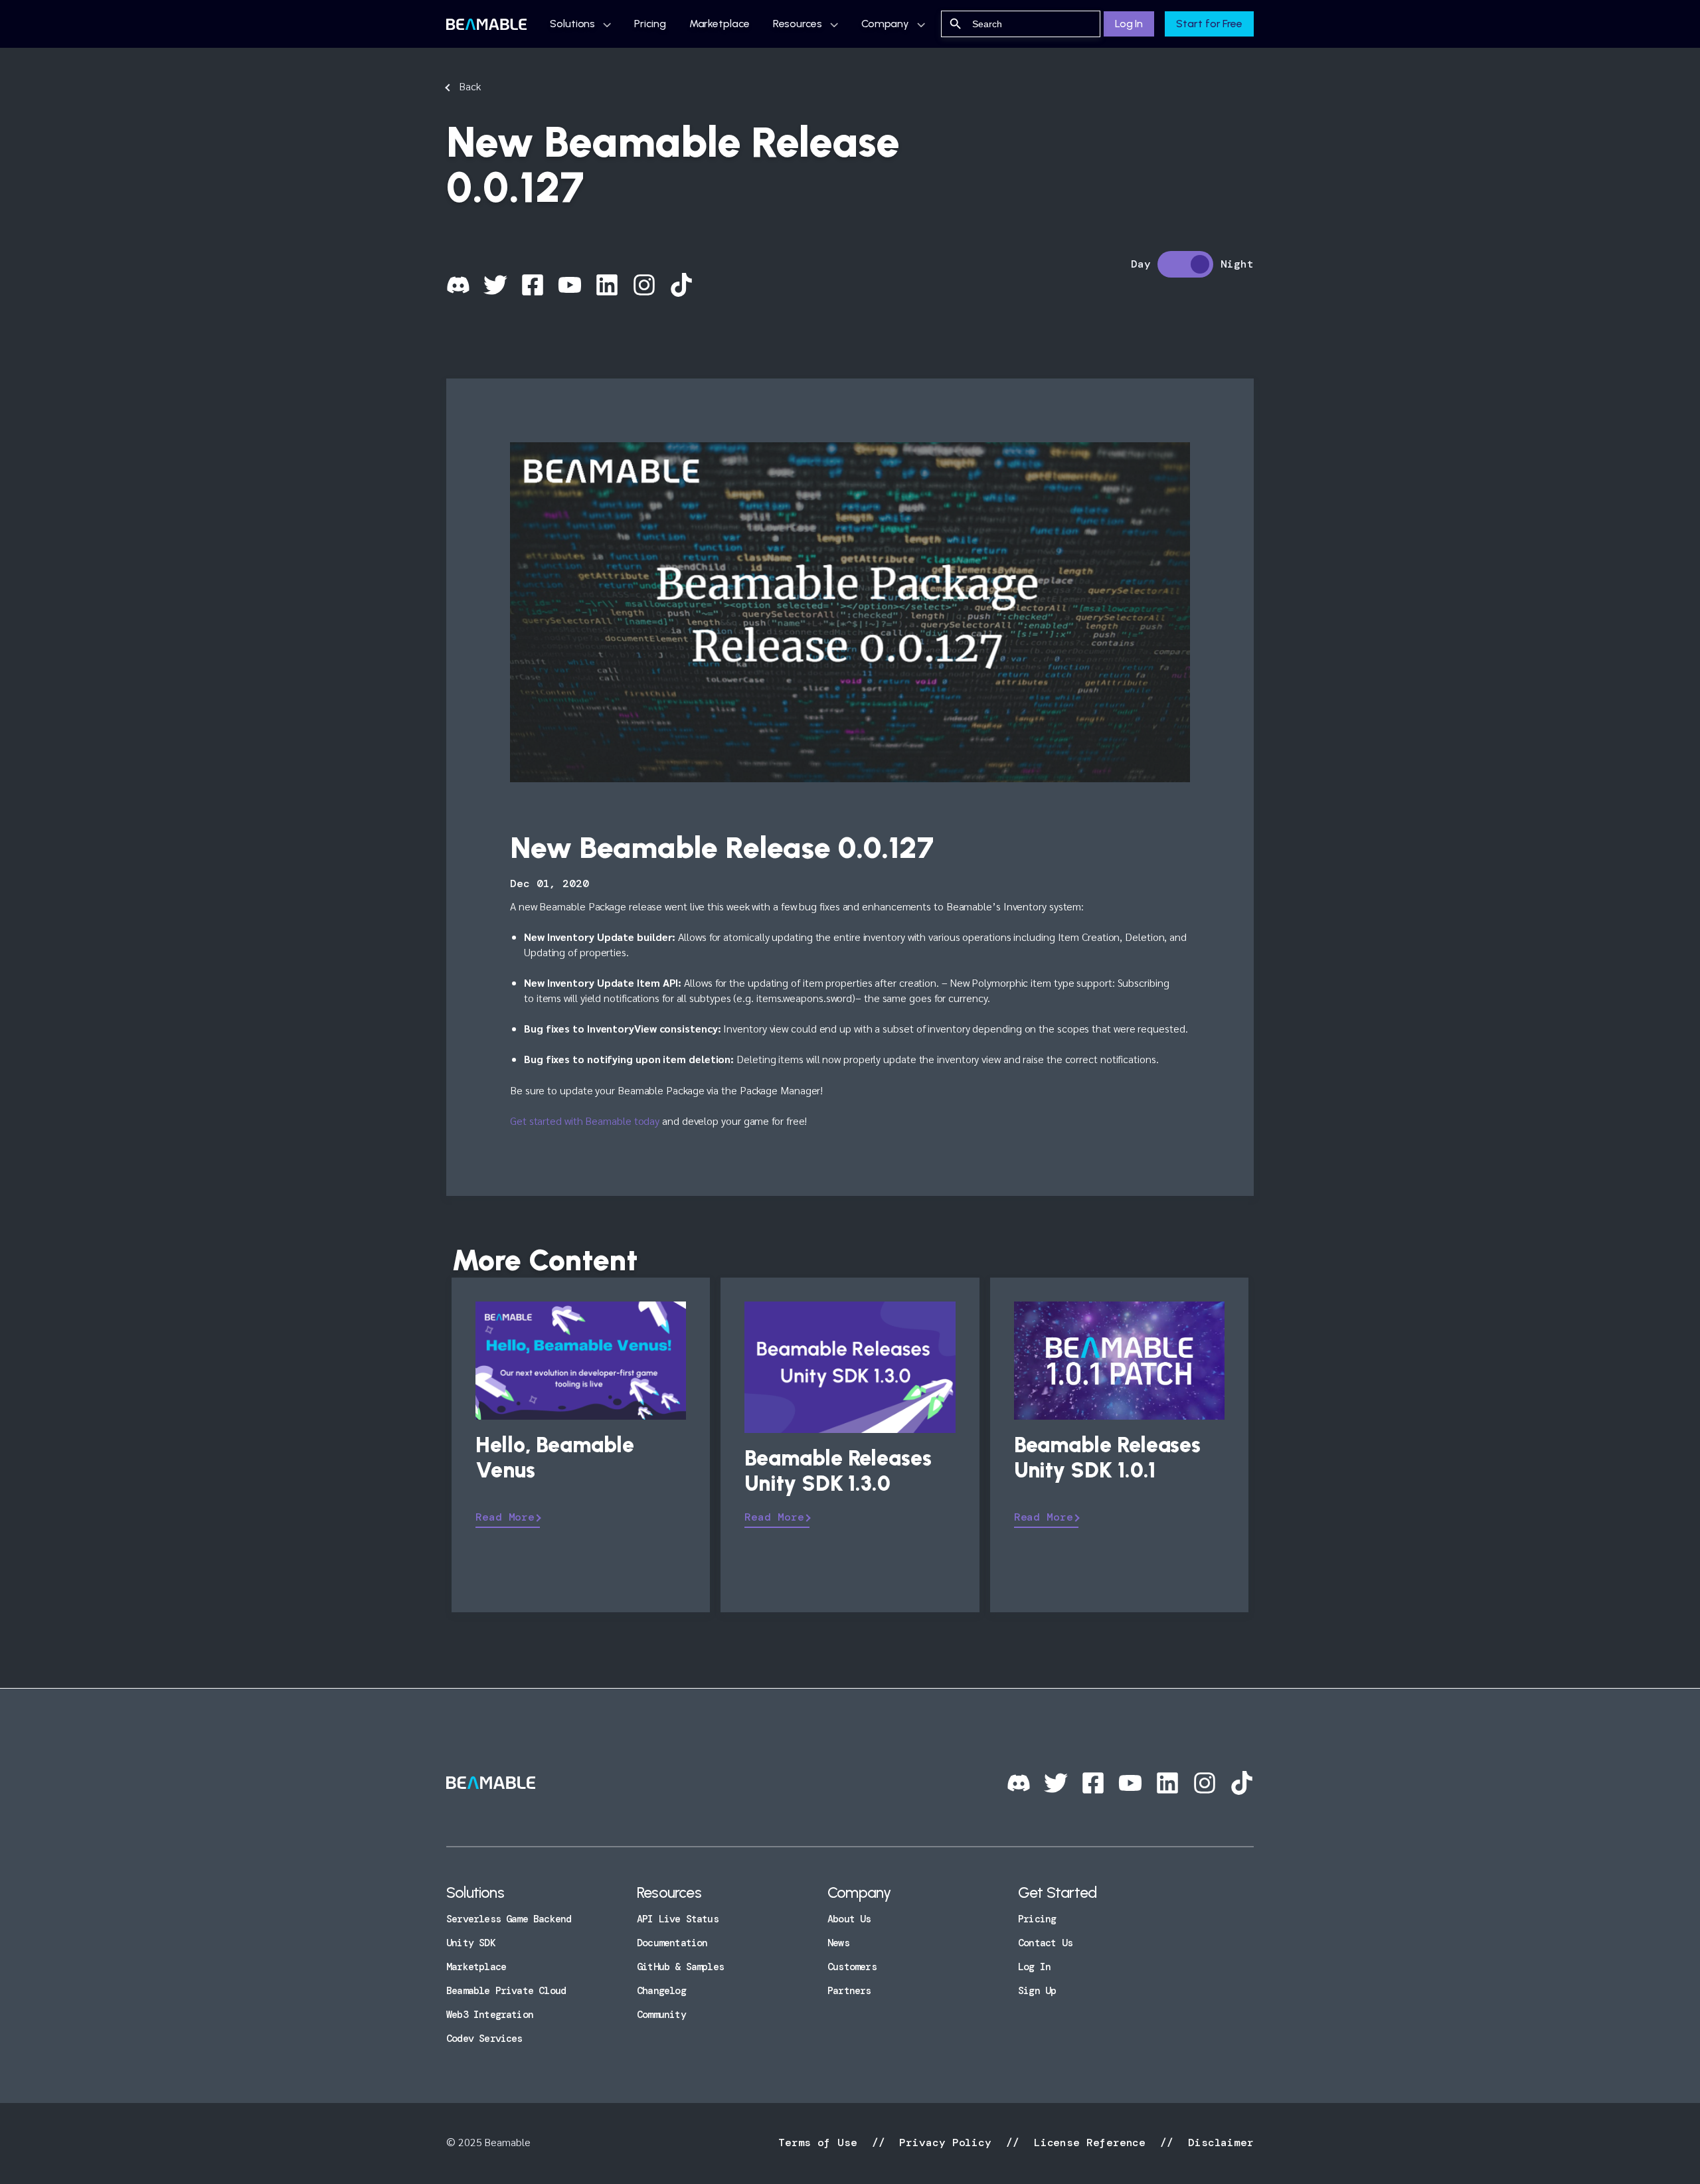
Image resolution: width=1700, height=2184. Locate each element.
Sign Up (1037, 1991)
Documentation (672, 1943)
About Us (849, 1919)
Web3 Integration (490, 2015)
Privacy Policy (945, 2142)
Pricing (650, 24)
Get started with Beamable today (585, 1121)
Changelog (661, 1991)
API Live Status (678, 1919)
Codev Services (484, 2039)
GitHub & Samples (680, 1967)
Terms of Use (821, 2142)
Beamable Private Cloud (506, 1991)
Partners (849, 1991)
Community (661, 2015)
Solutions (572, 24)
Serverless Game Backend (509, 1919)
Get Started (1057, 1892)
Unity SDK (471, 1943)
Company (885, 24)
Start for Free (1209, 24)
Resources (798, 24)
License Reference (1090, 2142)
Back (470, 86)
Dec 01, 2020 (550, 883)
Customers (852, 1967)
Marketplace (720, 24)
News (838, 1943)
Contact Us (1045, 1943)
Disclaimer (1218, 2142)
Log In (1129, 24)
